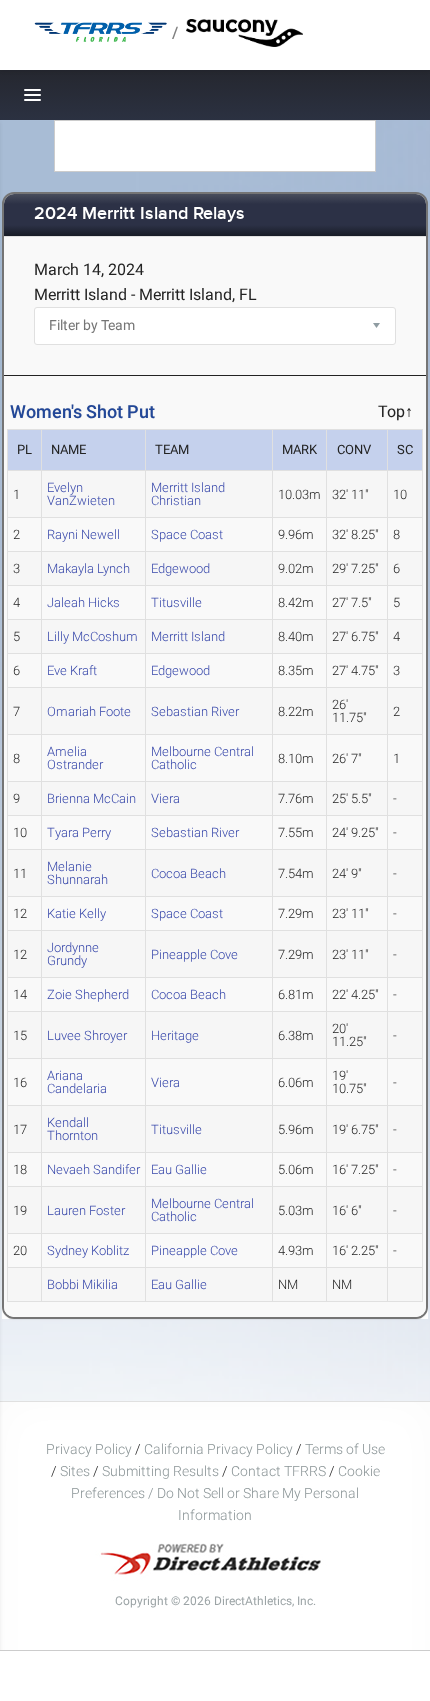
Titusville (176, 602)
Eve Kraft (72, 670)
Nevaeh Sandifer (93, 1169)
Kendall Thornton (72, 1129)
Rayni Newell (83, 534)
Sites (75, 1471)
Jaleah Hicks (83, 602)
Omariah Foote (89, 711)
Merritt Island (188, 636)
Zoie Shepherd (88, 994)
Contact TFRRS (280, 1471)
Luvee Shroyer (87, 1035)
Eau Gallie (179, 1169)
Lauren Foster (86, 1210)
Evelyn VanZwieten (81, 494)
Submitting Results (160, 1471)
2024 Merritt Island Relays (139, 214)
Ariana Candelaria (77, 1082)
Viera (165, 798)
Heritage (175, 1035)
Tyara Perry (79, 832)
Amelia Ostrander (75, 758)
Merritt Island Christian (188, 494)
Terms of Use (345, 1449)
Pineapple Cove (194, 954)
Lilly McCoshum (92, 636)
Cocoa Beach (188, 873)
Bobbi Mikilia (82, 1284)
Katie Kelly (76, 913)
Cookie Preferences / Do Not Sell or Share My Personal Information (225, 1493)
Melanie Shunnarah (77, 873)
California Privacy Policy (218, 1449)
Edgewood (180, 568)
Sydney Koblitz (88, 1250)
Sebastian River (195, 711)
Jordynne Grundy (73, 954)
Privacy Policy (89, 1449)
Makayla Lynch (88, 568)
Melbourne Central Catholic (202, 758)
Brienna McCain (91, 798)
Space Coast (187, 534)
